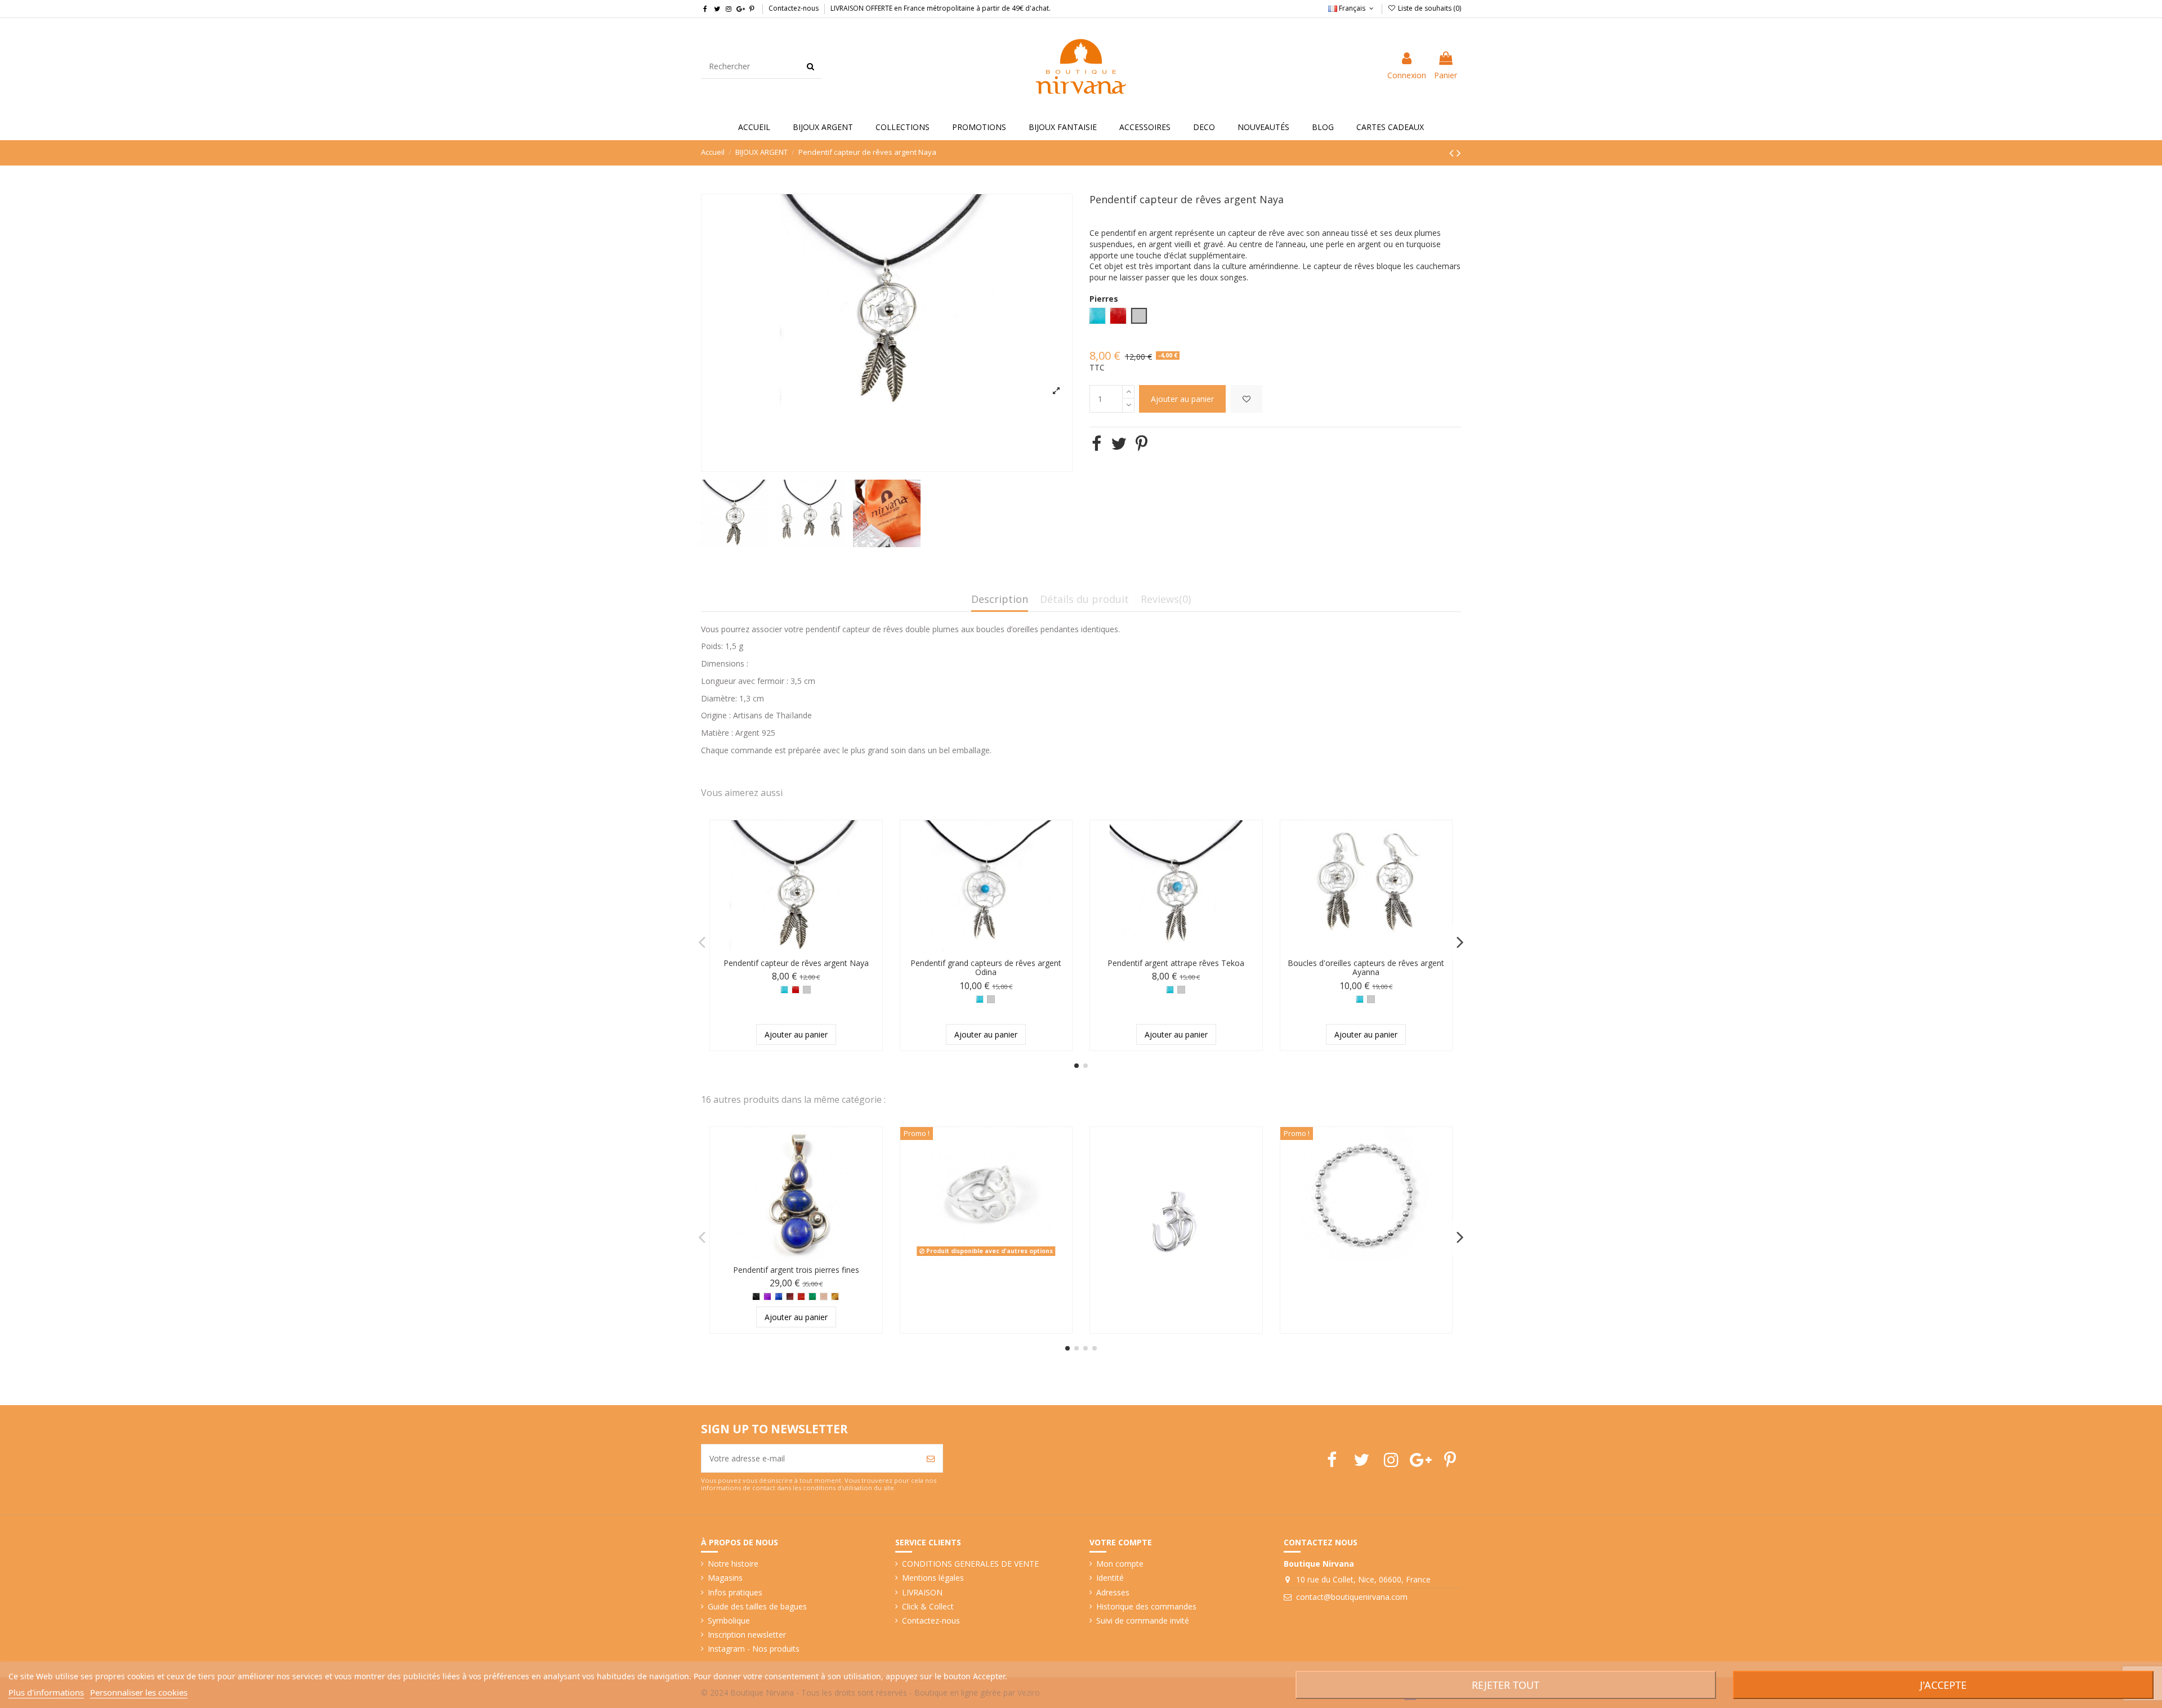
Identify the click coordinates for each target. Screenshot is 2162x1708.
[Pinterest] (1142, 443)
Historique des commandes (1146, 1606)
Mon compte (1120, 1564)
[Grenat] (790, 1296)
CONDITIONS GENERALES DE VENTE (970, 1564)
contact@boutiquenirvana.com (1352, 1597)
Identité (1110, 1578)
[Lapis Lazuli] (779, 1296)
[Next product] (1459, 153)
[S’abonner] (931, 1458)
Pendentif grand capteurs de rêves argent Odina (986, 968)
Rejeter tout (1506, 1685)
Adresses (1113, 1592)
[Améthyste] (767, 1296)
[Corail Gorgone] (796, 990)
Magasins (725, 1578)
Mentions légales (933, 1578)
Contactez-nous (794, 8)
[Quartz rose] (824, 1296)
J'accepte (1943, 1685)
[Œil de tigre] (835, 1296)
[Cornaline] (801, 1296)
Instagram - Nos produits (754, 1649)
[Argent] (807, 990)
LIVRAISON (922, 1592)
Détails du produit (1084, 600)
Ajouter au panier (1182, 399)
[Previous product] (1453, 153)
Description (1000, 600)
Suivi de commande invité (1143, 1620)
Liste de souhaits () (1429, 8)
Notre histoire (733, 1564)
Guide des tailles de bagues (757, 1606)
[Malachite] (812, 1296)
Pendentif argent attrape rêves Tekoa (1176, 963)
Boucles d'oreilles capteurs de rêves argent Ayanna (1366, 968)
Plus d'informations (46, 1692)
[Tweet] (1119, 443)
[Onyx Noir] (756, 1296)
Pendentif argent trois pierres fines (796, 1270)
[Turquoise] (784, 990)
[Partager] (1096, 443)
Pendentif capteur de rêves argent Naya (796, 963)
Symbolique (729, 1620)
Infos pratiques (735, 1592)
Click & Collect (928, 1606)
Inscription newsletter (747, 1635)
